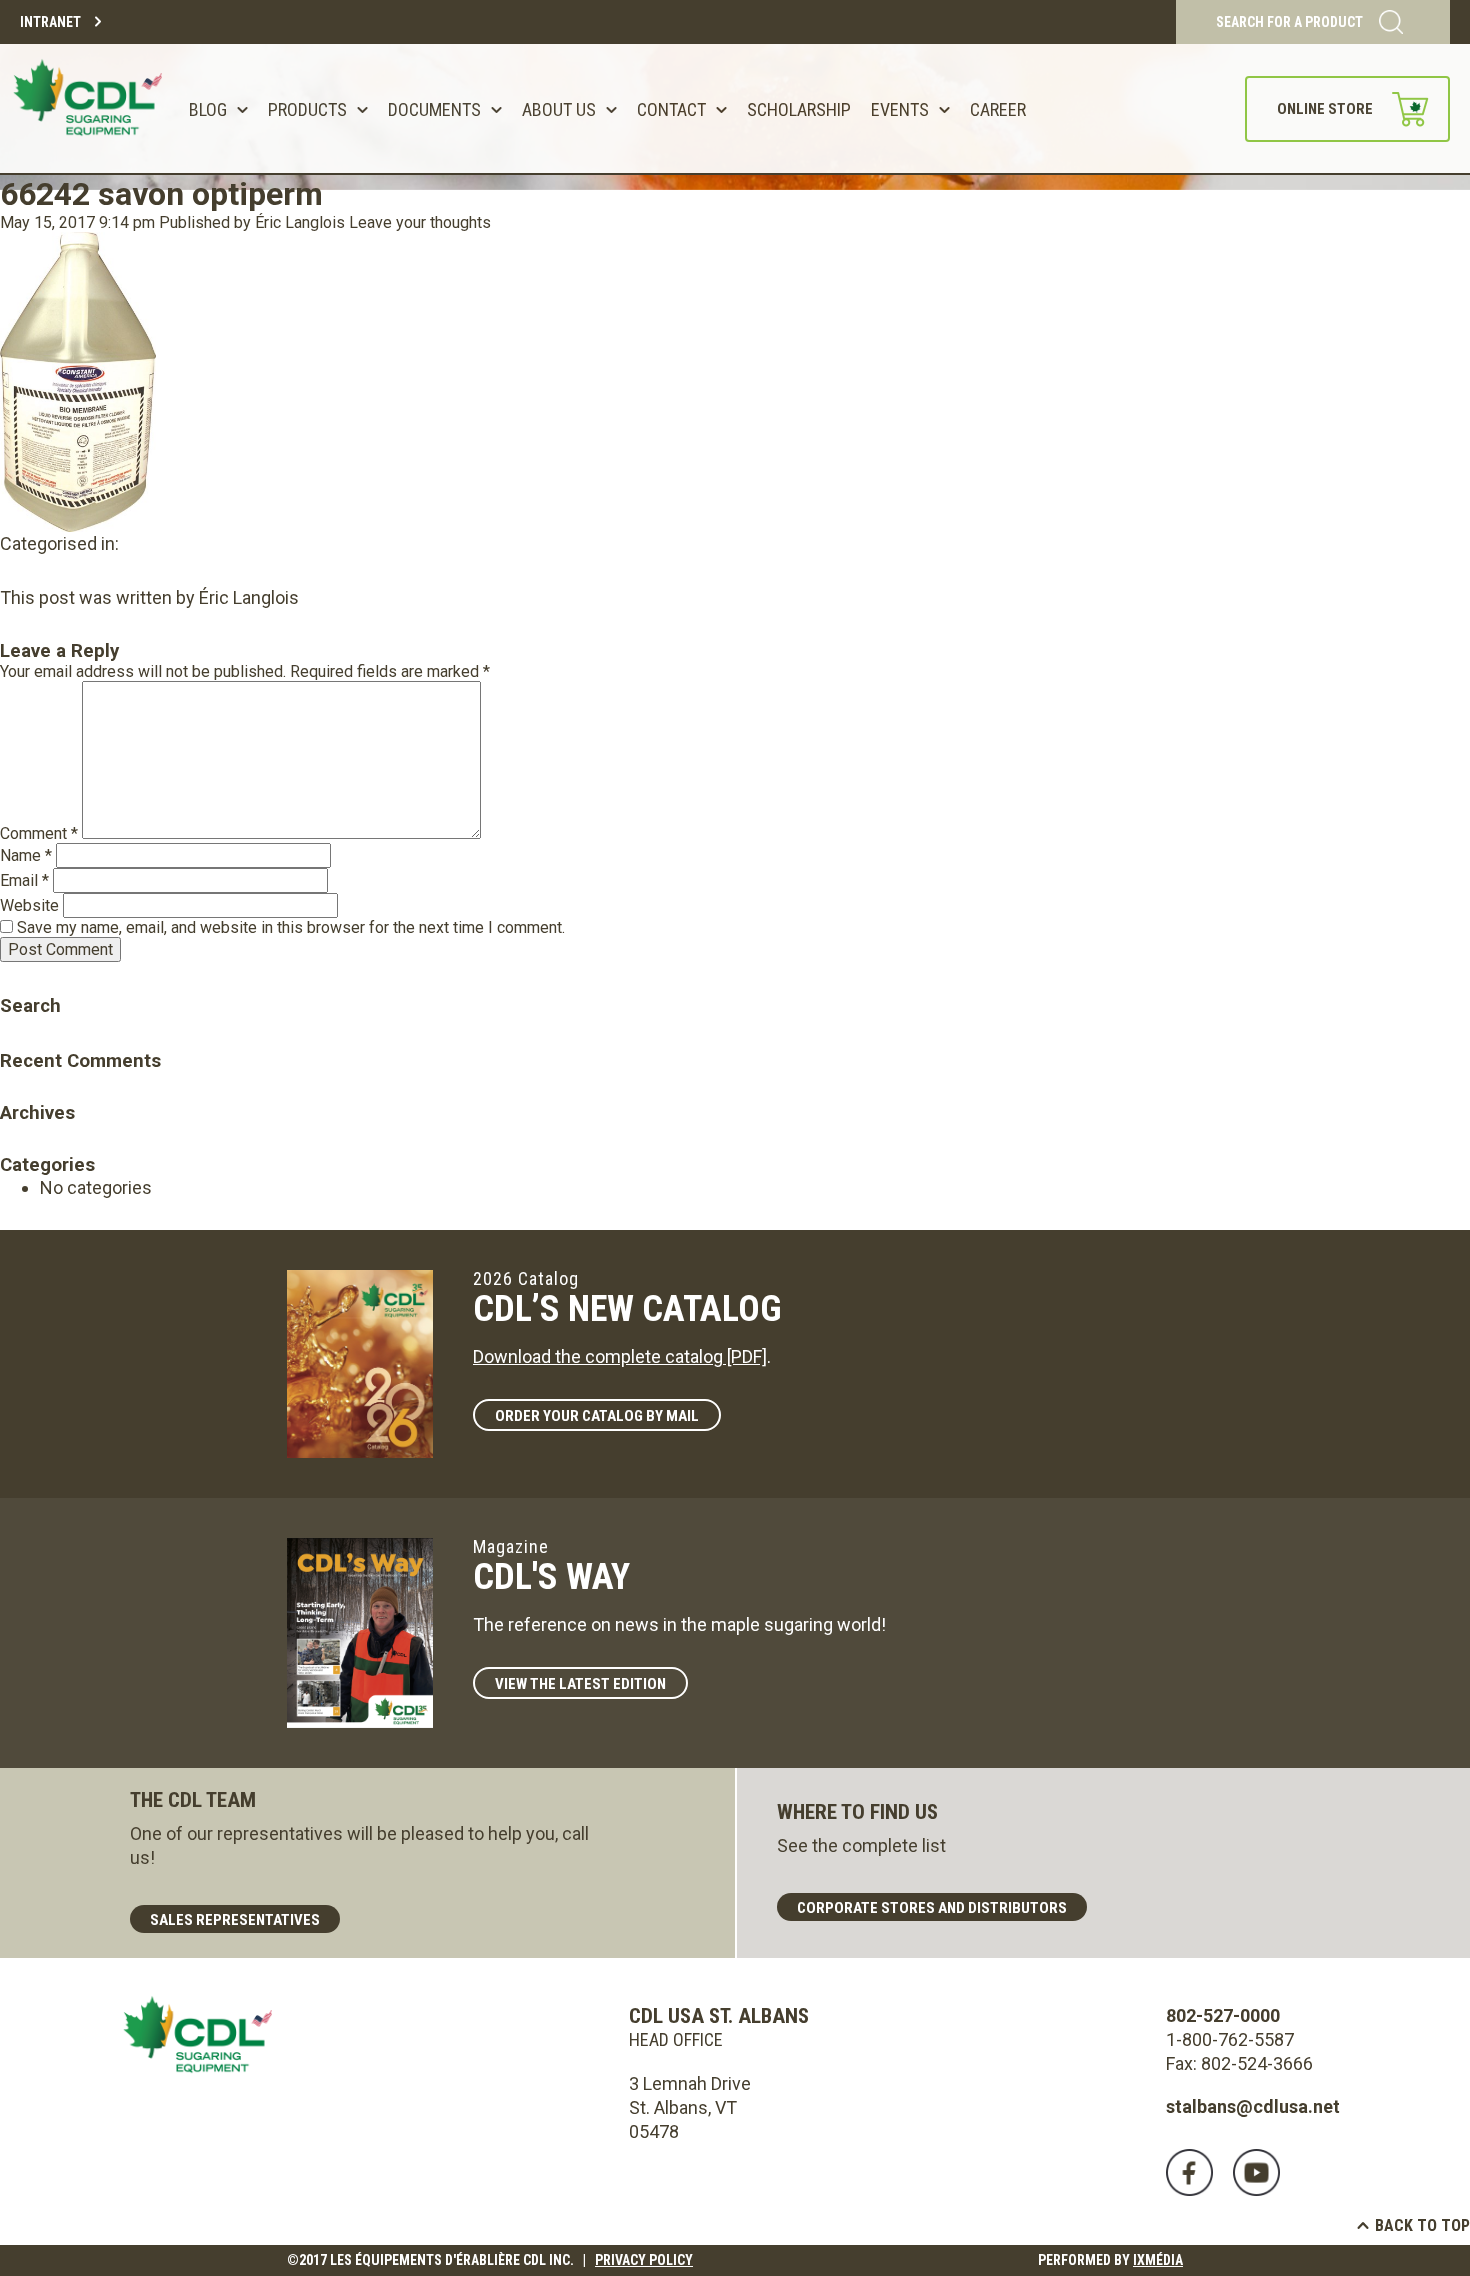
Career (998, 109)
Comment (39, 833)
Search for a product (1289, 22)
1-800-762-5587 (1230, 2039)
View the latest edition (580, 1684)
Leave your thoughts (420, 222)
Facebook (1189, 2172)
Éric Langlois (300, 222)
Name (26, 855)
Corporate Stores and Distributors (932, 1908)
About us (559, 109)
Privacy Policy (644, 2260)
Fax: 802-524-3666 (1239, 2063)
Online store (1325, 109)
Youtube (1256, 2172)
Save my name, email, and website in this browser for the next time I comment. (291, 927)
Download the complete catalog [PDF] (620, 1356)
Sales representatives (235, 1920)
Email (24, 880)
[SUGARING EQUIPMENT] (91, 108)
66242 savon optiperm (161, 194)
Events (900, 109)
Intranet (50, 22)
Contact (671, 109)
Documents (434, 109)
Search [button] (15, 977)
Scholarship (799, 109)
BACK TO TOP (1422, 2225)
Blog (208, 109)
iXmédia (1158, 2260)
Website (29, 905)
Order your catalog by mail (597, 1416)
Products (307, 109)
